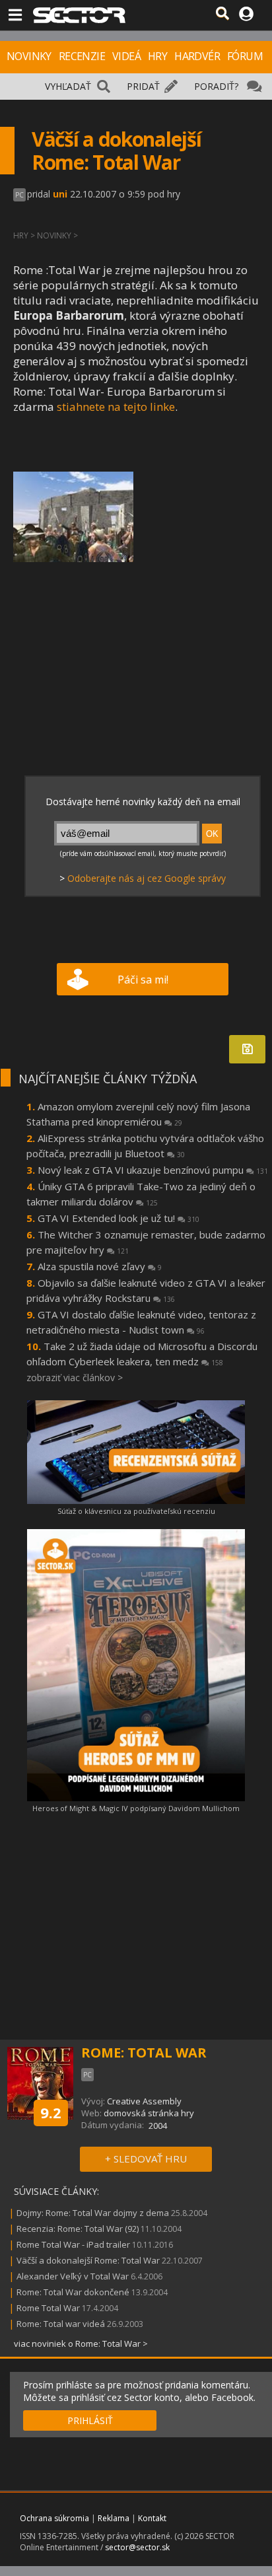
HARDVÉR (197, 56)
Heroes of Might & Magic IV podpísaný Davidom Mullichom (136, 1808)
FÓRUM (245, 56)
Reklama (114, 2518)
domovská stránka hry (149, 2113)
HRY (157, 56)
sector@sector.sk (137, 2547)
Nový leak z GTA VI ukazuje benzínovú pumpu (153, 1170)
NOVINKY (29, 56)
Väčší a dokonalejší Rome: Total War (89, 2260)
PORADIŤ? (216, 86)
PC (19, 195)
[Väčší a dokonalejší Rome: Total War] (73, 517)
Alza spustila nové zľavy (100, 1266)
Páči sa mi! (143, 980)
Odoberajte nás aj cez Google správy (147, 878)
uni (60, 194)
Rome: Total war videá (61, 2324)
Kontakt (152, 2518)
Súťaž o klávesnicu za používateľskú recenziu (136, 1511)
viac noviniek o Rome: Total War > (81, 2343)
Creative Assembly (144, 2101)
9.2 (51, 2112)
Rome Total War (48, 2308)
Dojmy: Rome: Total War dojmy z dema (93, 2213)
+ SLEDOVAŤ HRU (146, 2159)
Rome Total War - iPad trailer (73, 2244)
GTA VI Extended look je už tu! (119, 1218)
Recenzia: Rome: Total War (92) (78, 2229)
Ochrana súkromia (54, 2518)
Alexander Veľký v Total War (73, 2276)
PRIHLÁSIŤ (90, 2420)
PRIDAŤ (143, 86)
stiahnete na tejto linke (116, 407)
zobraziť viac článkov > (75, 1377)
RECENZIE (82, 56)
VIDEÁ (126, 56)
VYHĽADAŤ (68, 86)
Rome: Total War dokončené (73, 2292)
